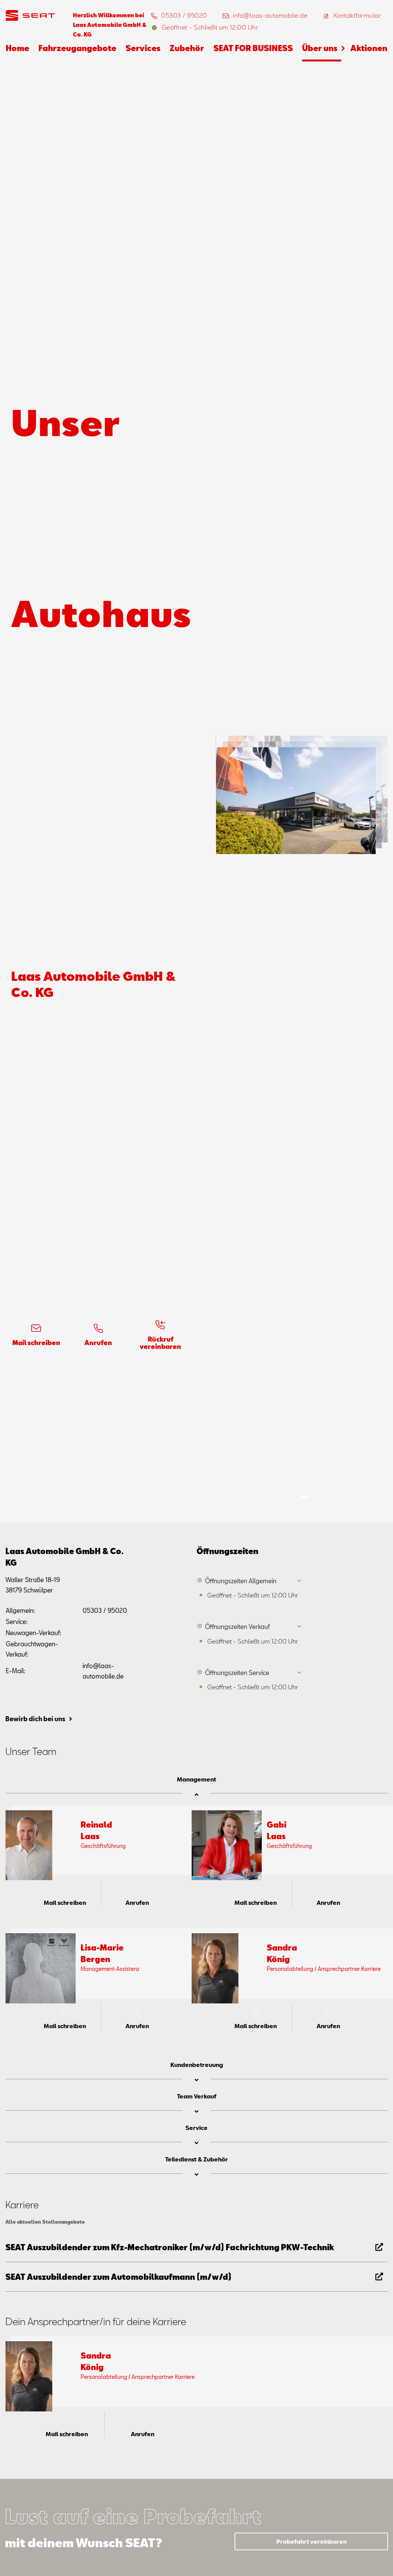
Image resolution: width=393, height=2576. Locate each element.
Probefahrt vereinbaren (311, 2541)
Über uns (320, 48)
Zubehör (187, 48)
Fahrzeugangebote (77, 48)
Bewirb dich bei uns (35, 1719)
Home (17, 48)
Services (143, 48)
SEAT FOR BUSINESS (253, 48)
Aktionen (369, 48)
